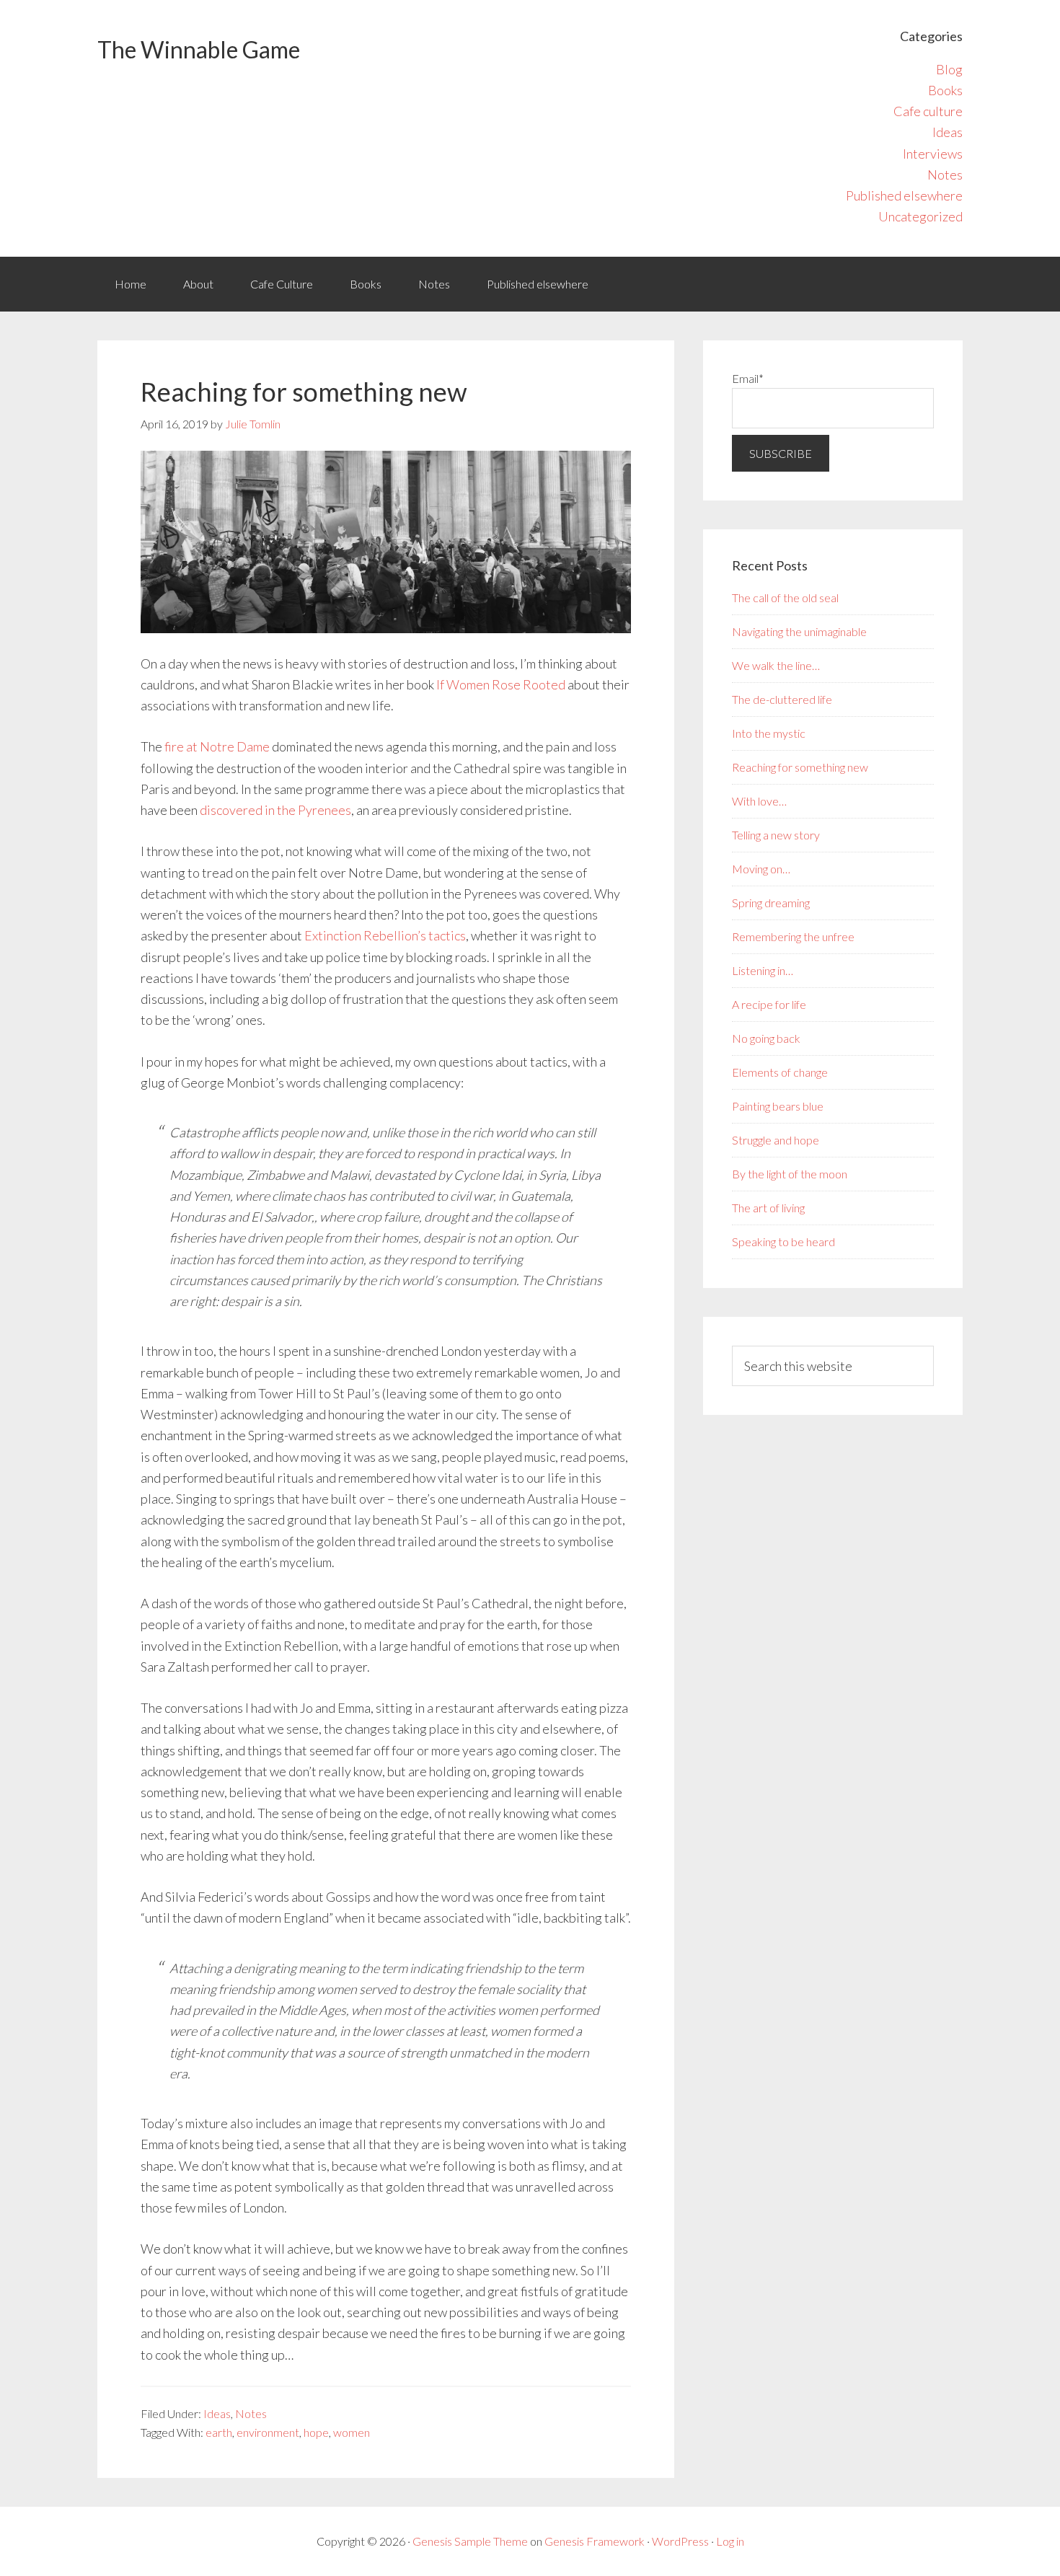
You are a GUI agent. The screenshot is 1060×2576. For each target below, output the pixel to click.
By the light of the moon (790, 1174)
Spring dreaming (771, 903)
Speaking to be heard (783, 1241)
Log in (730, 2541)
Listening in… (763, 970)
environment (268, 2432)
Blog (949, 69)
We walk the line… (776, 665)
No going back (766, 1038)
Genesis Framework (595, 2541)
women (352, 2432)
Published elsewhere (904, 195)
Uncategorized (920, 216)
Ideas (948, 132)
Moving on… (761, 869)
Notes (945, 175)
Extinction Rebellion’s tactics (385, 935)
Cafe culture (928, 111)
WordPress (680, 2541)
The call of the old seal (785, 597)
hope (316, 2432)
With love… (759, 801)
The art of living (768, 1208)
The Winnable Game (199, 49)
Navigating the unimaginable (799, 631)
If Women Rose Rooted (501, 684)
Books (945, 90)
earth (219, 2432)
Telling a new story (776, 835)
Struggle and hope (776, 1140)
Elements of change (780, 1072)
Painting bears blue (778, 1106)
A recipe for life (769, 1004)
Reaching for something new (800, 767)
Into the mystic (769, 733)
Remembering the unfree (793, 936)
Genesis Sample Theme (470, 2541)
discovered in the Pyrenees (275, 810)
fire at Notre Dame (217, 746)
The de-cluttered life (782, 699)
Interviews (933, 154)
